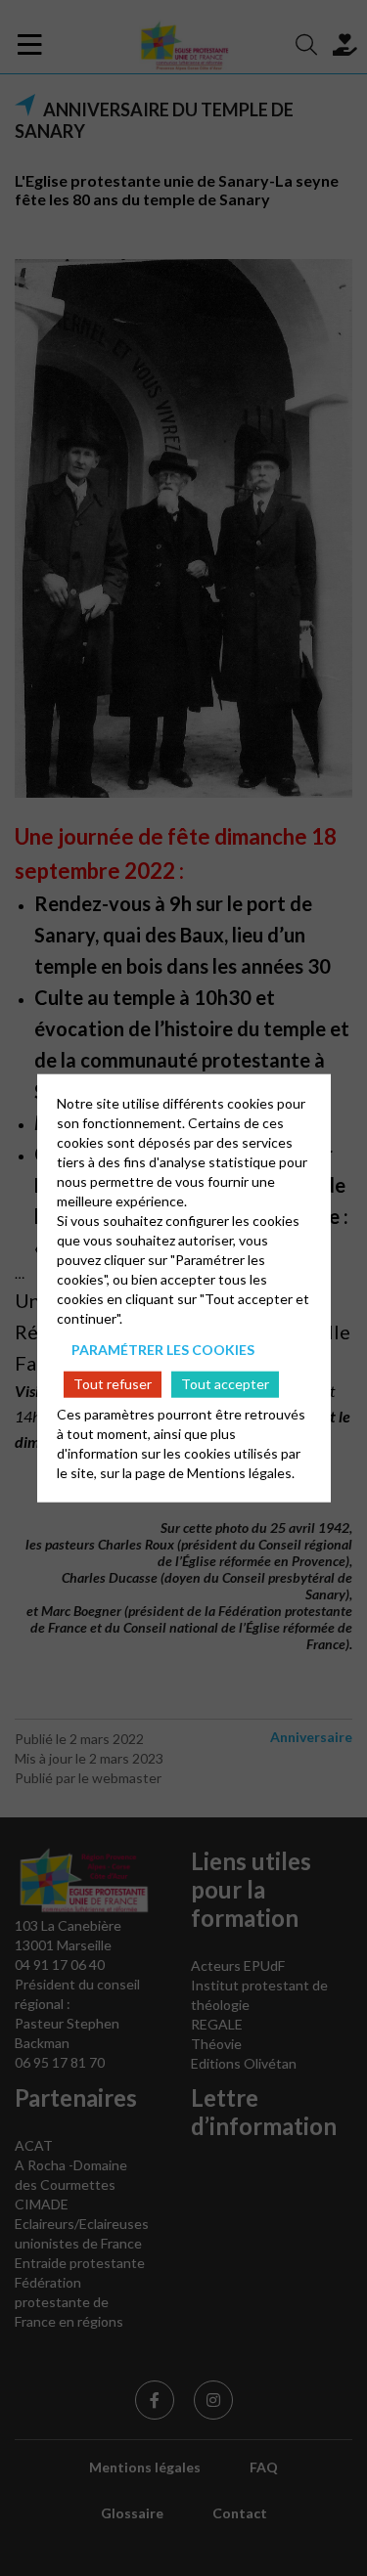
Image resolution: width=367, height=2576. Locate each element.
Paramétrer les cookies (163, 1349)
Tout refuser (113, 1384)
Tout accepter (225, 1384)
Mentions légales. (241, 1473)
